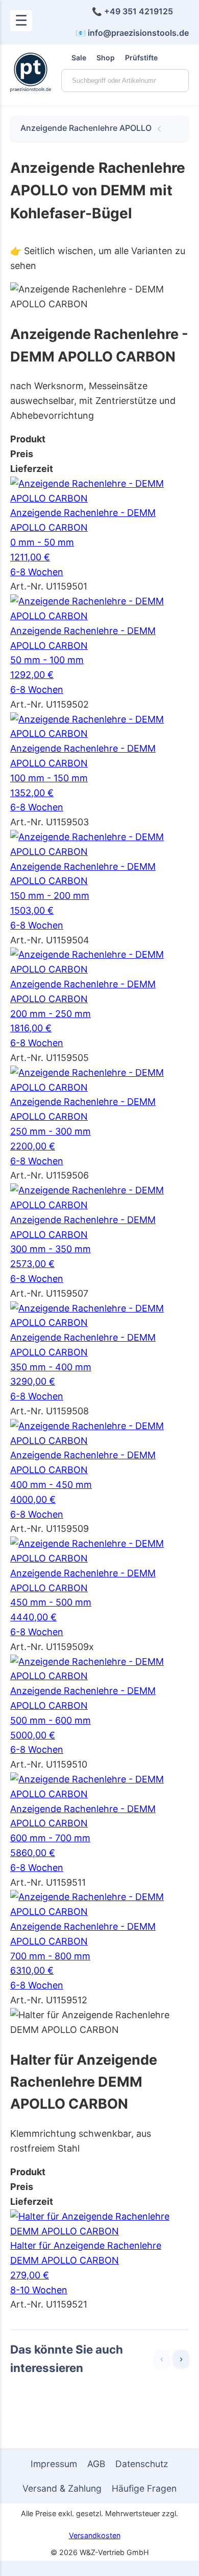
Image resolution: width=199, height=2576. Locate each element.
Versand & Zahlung (62, 2488)
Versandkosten (95, 2535)
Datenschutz (142, 2464)
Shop (106, 58)
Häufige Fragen (144, 2488)
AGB (96, 2464)
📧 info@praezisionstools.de (132, 33)
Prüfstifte (141, 58)
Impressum (54, 2464)
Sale (79, 58)
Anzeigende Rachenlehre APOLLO (86, 128)
